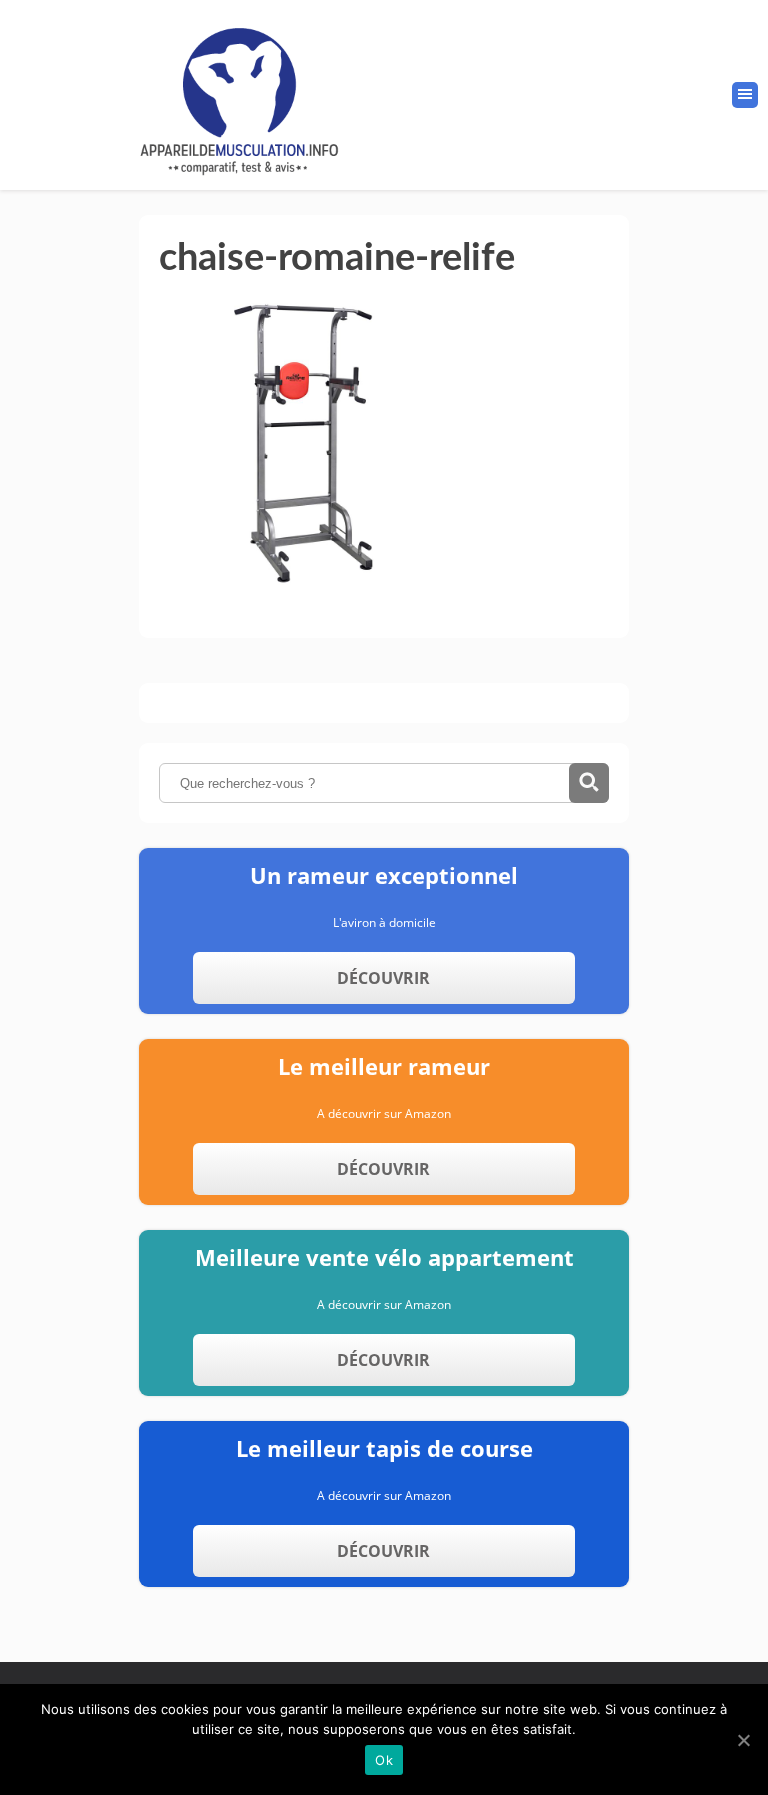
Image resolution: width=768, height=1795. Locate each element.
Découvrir (383, 978)
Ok (384, 1760)
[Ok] (743, 1740)
